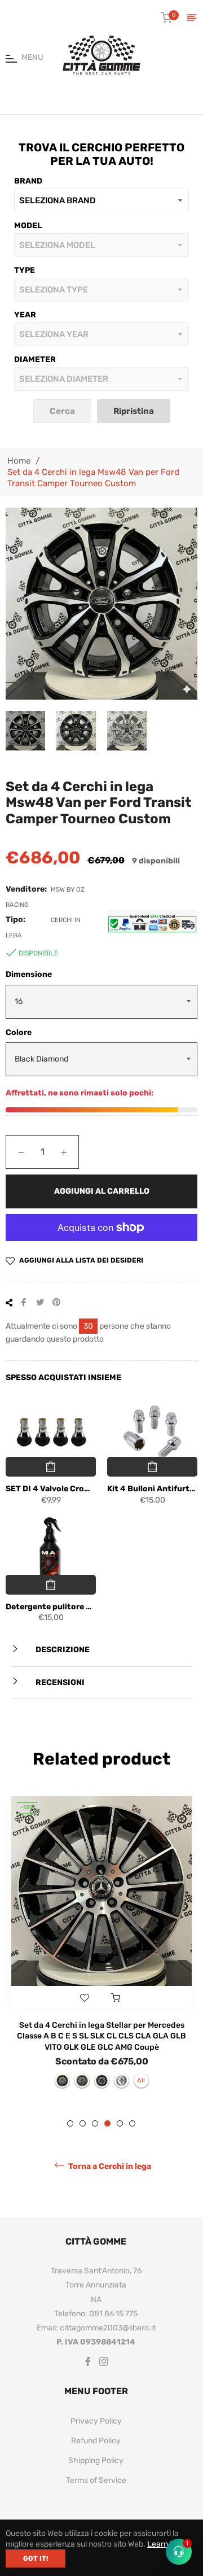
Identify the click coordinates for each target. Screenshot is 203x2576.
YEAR (25, 315)
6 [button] (132, 2123)
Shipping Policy (96, 2461)
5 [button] (120, 2123)
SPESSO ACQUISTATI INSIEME (63, 1377)
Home (19, 461)
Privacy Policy (96, 2421)
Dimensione (29, 974)
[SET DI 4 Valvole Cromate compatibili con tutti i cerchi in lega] (51, 1433)
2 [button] (83, 2123)
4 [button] (107, 2123)
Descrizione (62, 1650)
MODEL (28, 226)
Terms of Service (96, 2480)
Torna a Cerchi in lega (109, 2166)
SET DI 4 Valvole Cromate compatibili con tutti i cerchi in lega (51, 1489)
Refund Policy (96, 2441)
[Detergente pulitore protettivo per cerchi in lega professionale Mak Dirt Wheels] (51, 1551)
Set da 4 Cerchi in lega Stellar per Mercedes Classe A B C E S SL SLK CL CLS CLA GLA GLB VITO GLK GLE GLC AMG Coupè (101, 2036)
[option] (101, 1948)
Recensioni (59, 1682)
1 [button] (70, 2123)
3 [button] (95, 2123)
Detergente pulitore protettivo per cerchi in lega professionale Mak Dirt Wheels (51, 1607)
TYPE (25, 270)
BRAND (28, 181)
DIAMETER (35, 359)
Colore (19, 1032)
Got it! (36, 2558)
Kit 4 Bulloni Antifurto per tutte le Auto (152, 1489)
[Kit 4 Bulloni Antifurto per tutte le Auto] (152, 1433)
